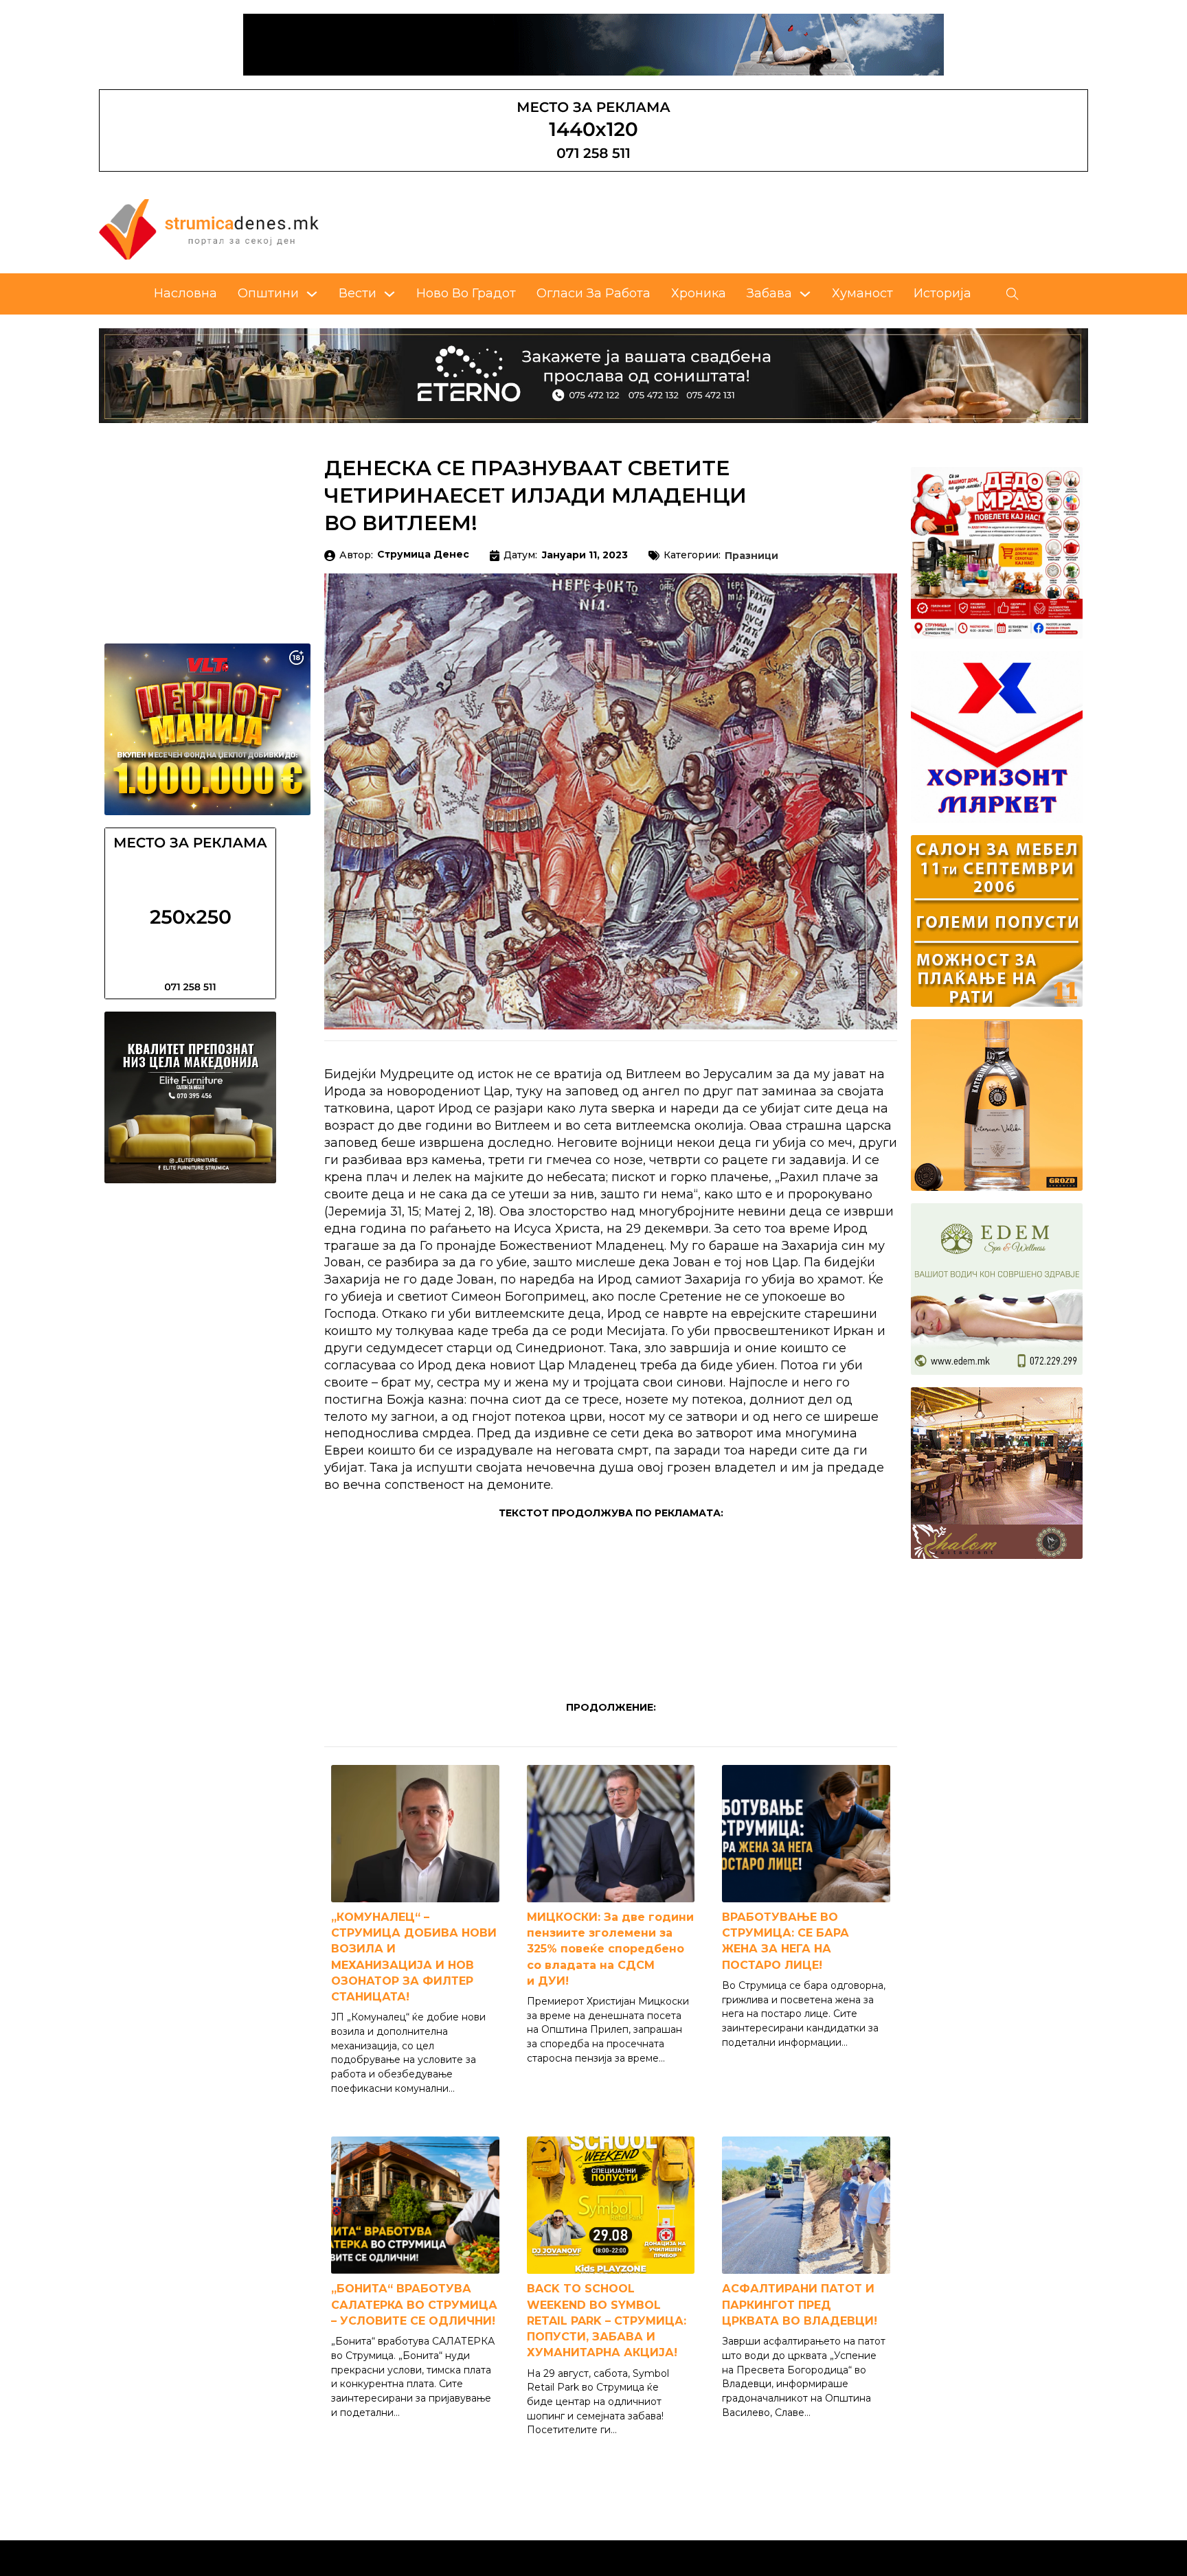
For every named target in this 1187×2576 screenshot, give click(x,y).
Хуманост (862, 293)
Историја (942, 293)
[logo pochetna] (209, 229)
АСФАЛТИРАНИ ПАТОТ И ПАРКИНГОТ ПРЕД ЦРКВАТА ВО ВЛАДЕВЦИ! (800, 2304)
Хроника (699, 293)
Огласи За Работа (593, 293)
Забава (769, 293)
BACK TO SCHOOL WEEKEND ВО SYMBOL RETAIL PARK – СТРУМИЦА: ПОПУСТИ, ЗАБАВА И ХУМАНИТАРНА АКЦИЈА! (607, 2321)
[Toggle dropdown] (312, 294)
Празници (751, 556)
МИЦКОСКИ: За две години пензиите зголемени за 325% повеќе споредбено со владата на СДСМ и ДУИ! (610, 1949)
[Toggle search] (1013, 294)
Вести (358, 293)
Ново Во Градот (466, 293)
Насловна (185, 293)
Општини (268, 293)
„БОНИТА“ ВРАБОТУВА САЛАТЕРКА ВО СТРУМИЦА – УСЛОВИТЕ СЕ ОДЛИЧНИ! (414, 2304)
